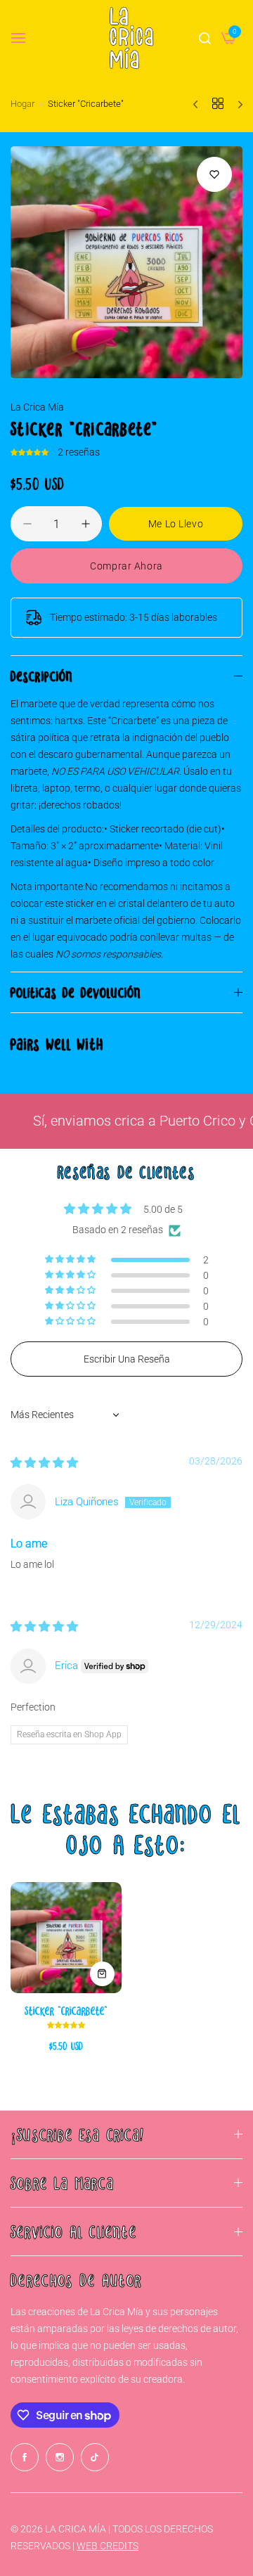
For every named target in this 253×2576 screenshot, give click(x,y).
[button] (31, 452)
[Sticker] (66, 1938)
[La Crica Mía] (131, 38)
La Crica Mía (37, 407)
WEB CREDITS (108, 2546)
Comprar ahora (126, 566)
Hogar (22, 104)
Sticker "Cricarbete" (66, 2010)
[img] (44, 1463)
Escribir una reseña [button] (127, 1359)
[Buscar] (205, 38)
